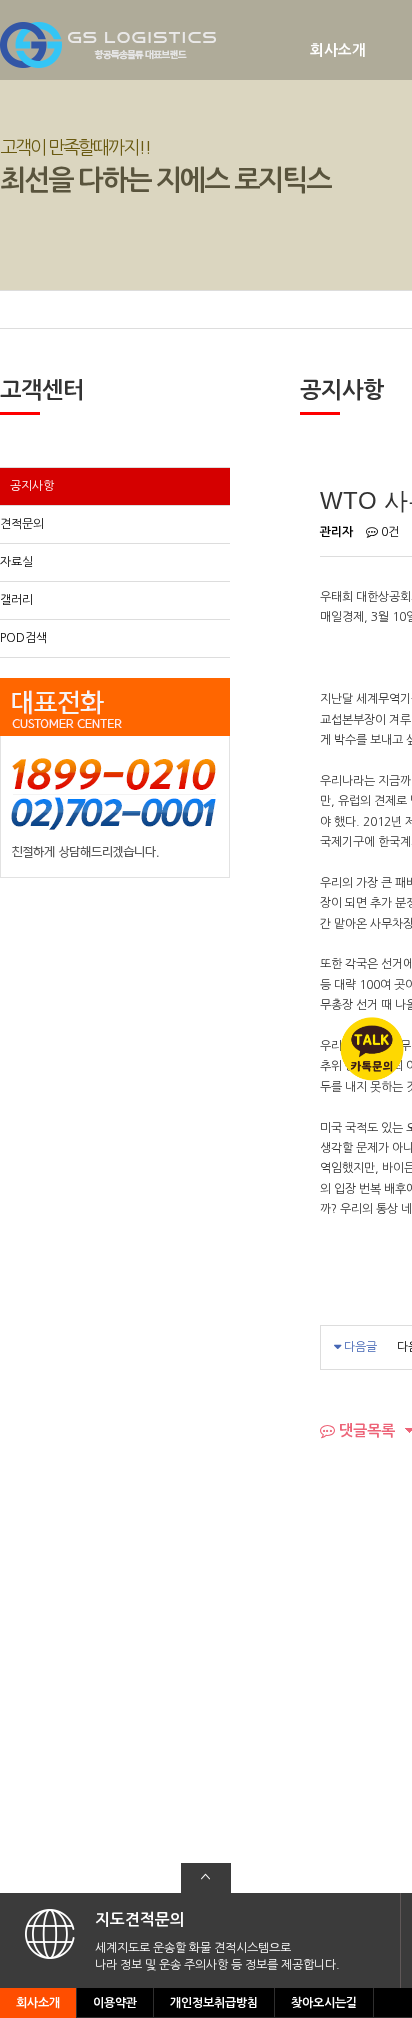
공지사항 (32, 486)
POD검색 (23, 638)
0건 (388, 532)
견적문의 (22, 524)
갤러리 (16, 600)
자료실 (16, 562)
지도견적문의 (140, 1919)
